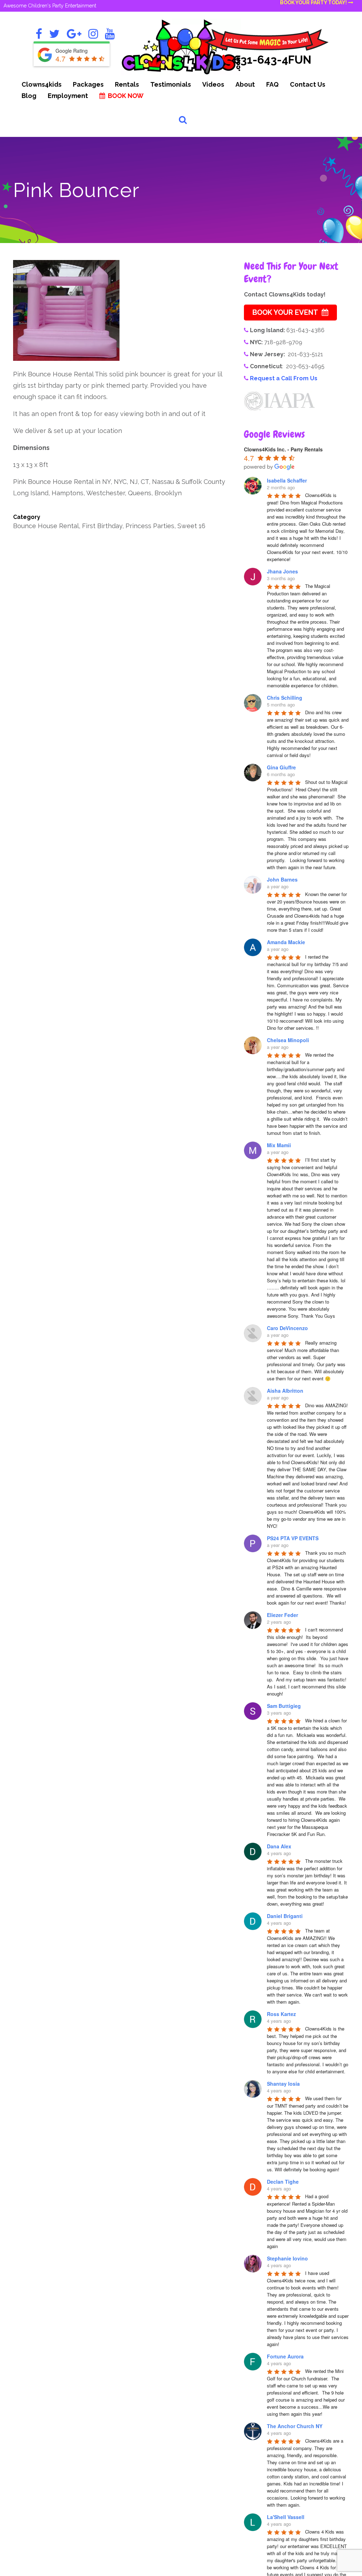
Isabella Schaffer (287, 480)
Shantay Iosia (283, 2084)
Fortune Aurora (285, 2356)
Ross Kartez (281, 2014)
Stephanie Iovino (287, 2258)
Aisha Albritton (285, 1391)
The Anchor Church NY (295, 2426)
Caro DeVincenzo (287, 1328)
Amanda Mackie (286, 942)
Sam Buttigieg (284, 1706)
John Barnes (282, 879)
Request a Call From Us (284, 378)
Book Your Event (285, 312)
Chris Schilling (285, 698)
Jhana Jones (282, 571)
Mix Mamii (279, 1145)
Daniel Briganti (285, 1916)
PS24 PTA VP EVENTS (293, 1538)
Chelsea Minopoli (288, 1040)
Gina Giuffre (281, 767)
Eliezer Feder (282, 1615)
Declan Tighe (283, 2182)
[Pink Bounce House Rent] (66, 310)
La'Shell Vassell (286, 2517)
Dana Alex (279, 1846)
